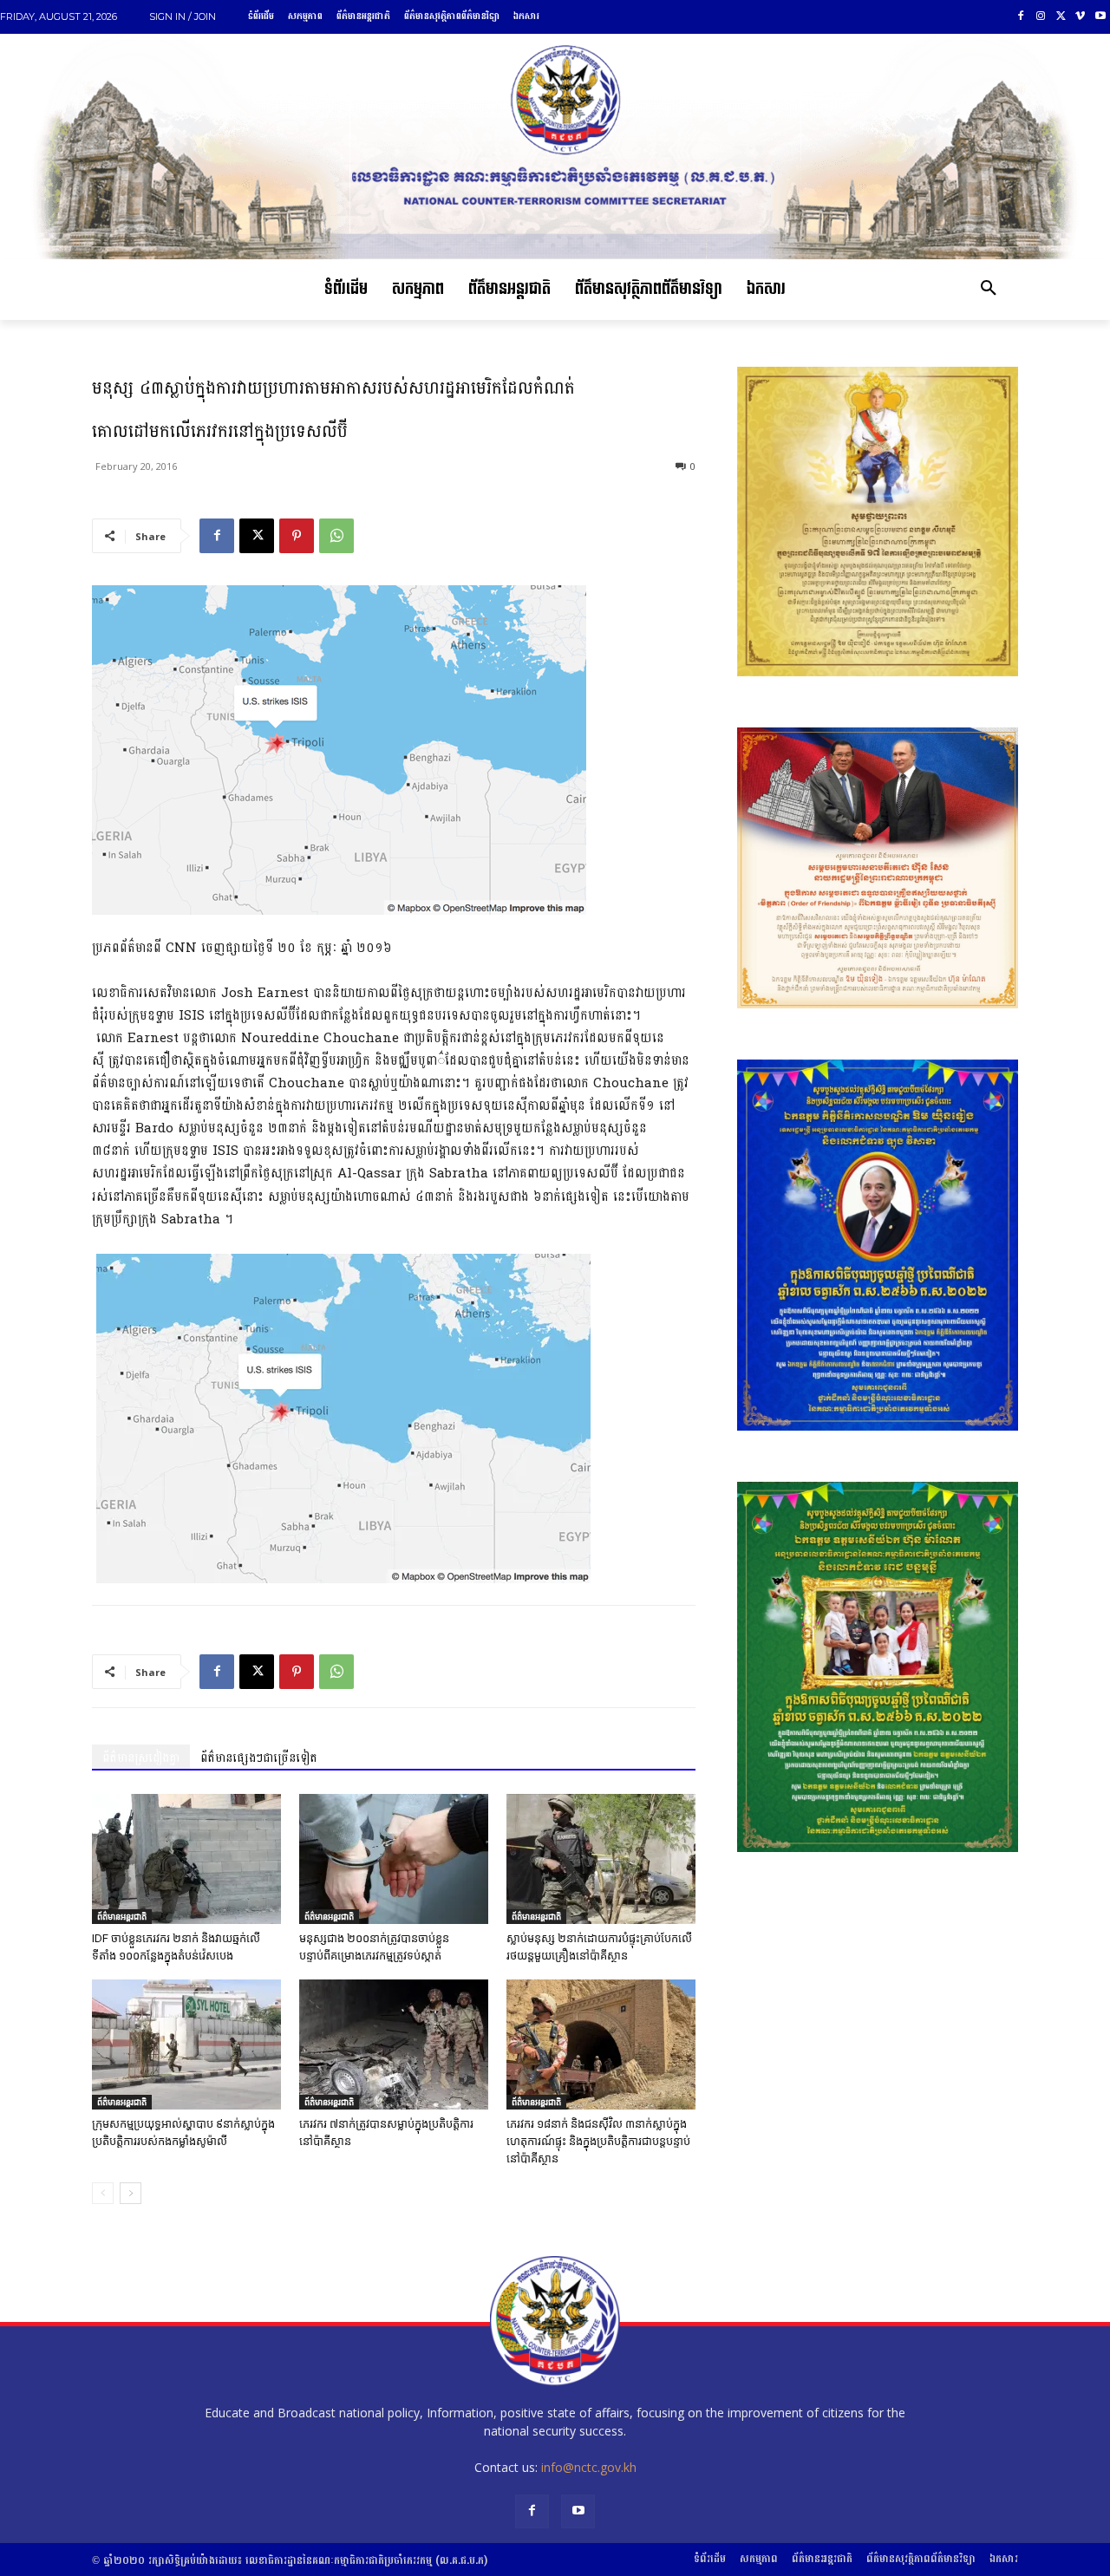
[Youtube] (1100, 17)
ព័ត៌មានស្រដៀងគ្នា (141, 1758)
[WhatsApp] (336, 536)
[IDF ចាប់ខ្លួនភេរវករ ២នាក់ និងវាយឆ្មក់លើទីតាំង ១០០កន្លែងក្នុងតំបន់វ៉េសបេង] (186, 1859)
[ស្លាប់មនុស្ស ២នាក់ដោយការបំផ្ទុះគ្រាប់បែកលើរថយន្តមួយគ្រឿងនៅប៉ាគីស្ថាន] (601, 1859)
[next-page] (131, 2193)
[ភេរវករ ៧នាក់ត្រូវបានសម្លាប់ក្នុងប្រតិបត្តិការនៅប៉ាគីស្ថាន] (394, 2044)
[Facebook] (1021, 17)
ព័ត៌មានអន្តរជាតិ (122, 1916)
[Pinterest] (297, 536)
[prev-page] (103, 2193)
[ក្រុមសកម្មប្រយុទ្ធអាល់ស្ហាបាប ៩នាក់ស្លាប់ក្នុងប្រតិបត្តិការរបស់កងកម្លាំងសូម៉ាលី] (186, 2044)
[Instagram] (1041, 17)
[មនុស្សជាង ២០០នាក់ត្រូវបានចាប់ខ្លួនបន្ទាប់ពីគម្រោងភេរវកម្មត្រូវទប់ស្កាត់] (394, 1859)
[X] (1061, 17)
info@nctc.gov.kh (589, 2467)
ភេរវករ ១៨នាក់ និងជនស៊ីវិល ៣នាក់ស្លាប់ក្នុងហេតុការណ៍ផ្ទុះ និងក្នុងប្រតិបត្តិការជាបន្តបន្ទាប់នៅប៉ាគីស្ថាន (598, 2141)
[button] (989, 290)
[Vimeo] (1080, 17)
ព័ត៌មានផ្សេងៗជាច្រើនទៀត (259, 1758)
